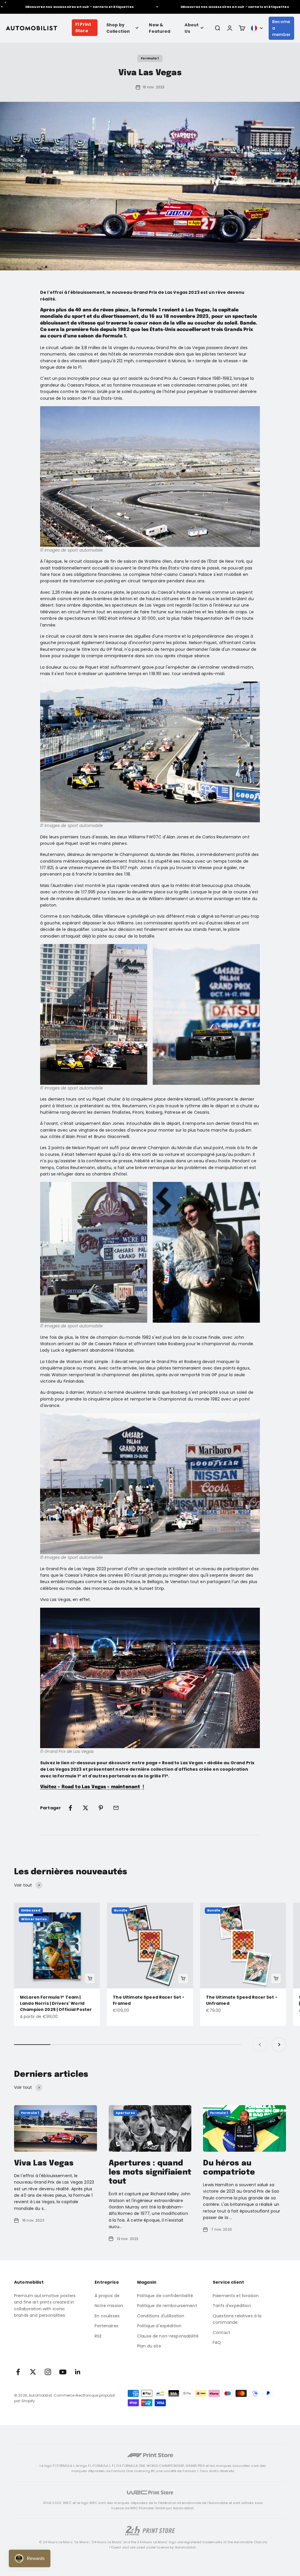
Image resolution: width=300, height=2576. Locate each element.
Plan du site (149, 2346)
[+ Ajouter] (90, 1978)
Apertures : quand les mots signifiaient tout (150, 2172)
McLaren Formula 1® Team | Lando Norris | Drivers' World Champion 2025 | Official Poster (56, 2003)
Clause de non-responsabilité (168, 2336)
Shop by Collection (118, 28)
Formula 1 (150, 58)
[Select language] (257, 28)
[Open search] (217, 28)
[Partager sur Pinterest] (101, 1808)
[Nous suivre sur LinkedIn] (78, 2372)
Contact (221, 2333)
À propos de (107, 2296)
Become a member (281, 28)
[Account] (230, 28)
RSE (98, 2336)
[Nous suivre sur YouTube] (63, 2372)
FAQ (217, 2342)
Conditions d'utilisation (161, 2316)
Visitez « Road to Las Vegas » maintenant (90, 1787)
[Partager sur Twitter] (86, 1808)
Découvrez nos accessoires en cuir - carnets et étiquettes (209, 7)
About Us (192, 28)
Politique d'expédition (159, 2326)
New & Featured (160, 28)
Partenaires (106, 2326)
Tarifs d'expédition (232, 2306)
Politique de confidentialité (165, 2296)
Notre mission (109, 2306)
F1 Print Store (83, 28)
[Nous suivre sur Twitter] (33, 2372)
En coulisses (107, 2316)
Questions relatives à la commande (237, 2319)
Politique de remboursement (167, 2306)
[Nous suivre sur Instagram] (48, 2372)
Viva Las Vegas (44, 2163)
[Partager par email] (116, 1808)
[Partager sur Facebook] (70, 1808)
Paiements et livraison (236, 2296)
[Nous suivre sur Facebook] (18, 2372)
